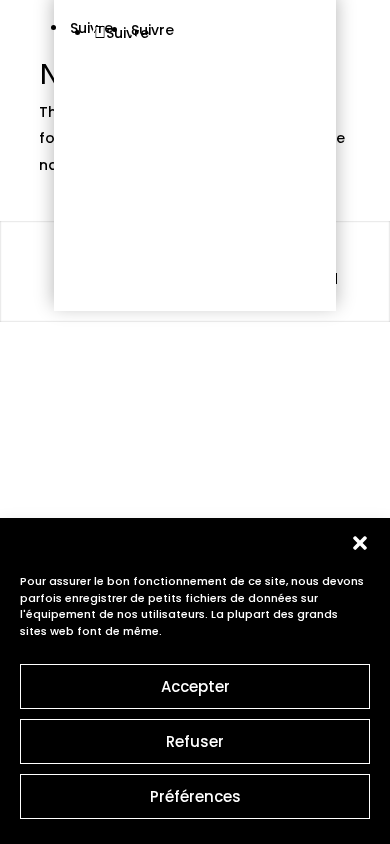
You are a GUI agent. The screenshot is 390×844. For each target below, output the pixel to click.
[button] (360, 543)
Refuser (195, 741)
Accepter (195, 686)
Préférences (195, 796)
